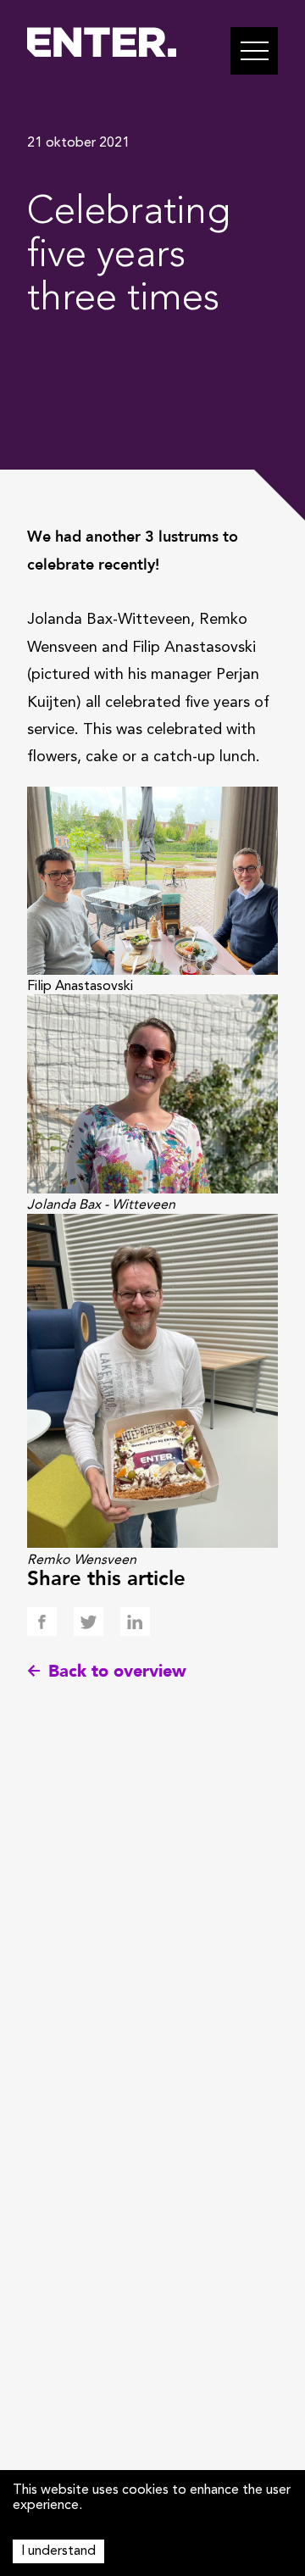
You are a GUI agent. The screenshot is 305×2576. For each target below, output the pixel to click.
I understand (58, 2551)
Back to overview (117, 1671)
